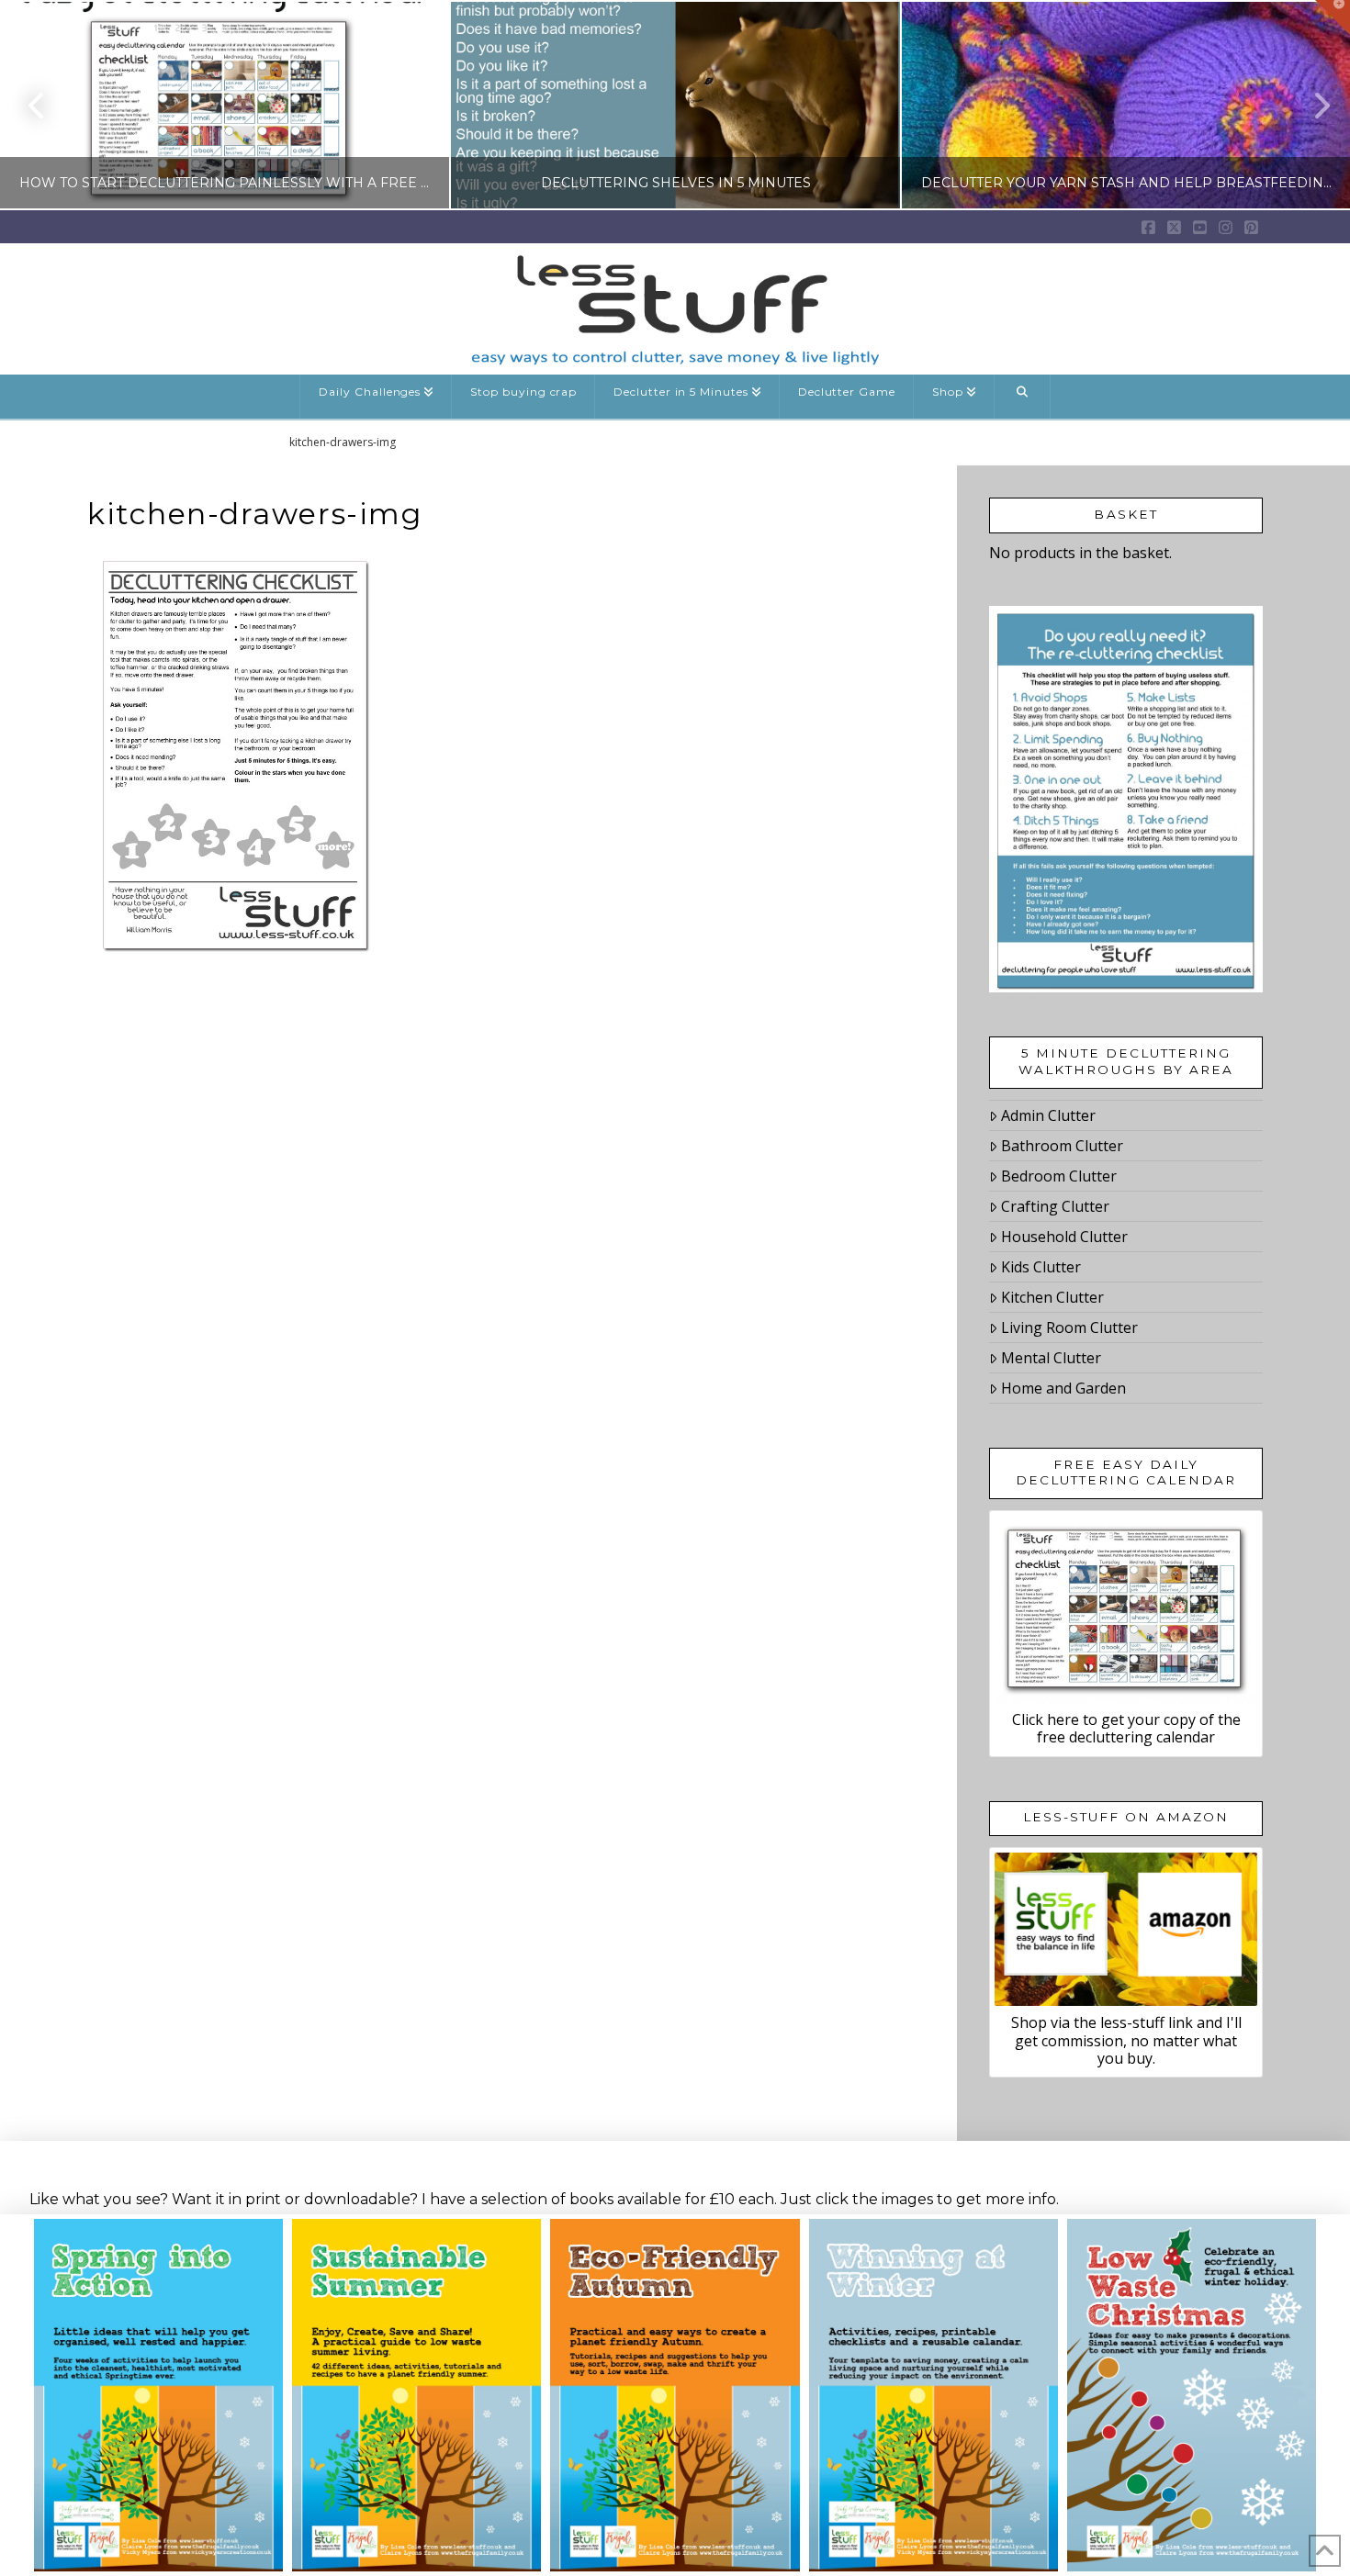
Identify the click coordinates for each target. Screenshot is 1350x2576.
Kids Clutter (1041, 1267)
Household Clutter (1064, 1237)
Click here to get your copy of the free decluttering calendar (1126, 1728)
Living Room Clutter (1069, 1327)
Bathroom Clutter (1062, 1146)
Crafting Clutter (1055, 1206)
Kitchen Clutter (1052, 1297)
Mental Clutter (1051, 1358)
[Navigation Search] (1023, 397)
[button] (1333, 17)
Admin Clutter (1048, 1115)
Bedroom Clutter (1059, 1176)
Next (1311, 105)
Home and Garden (1063, 1388)
